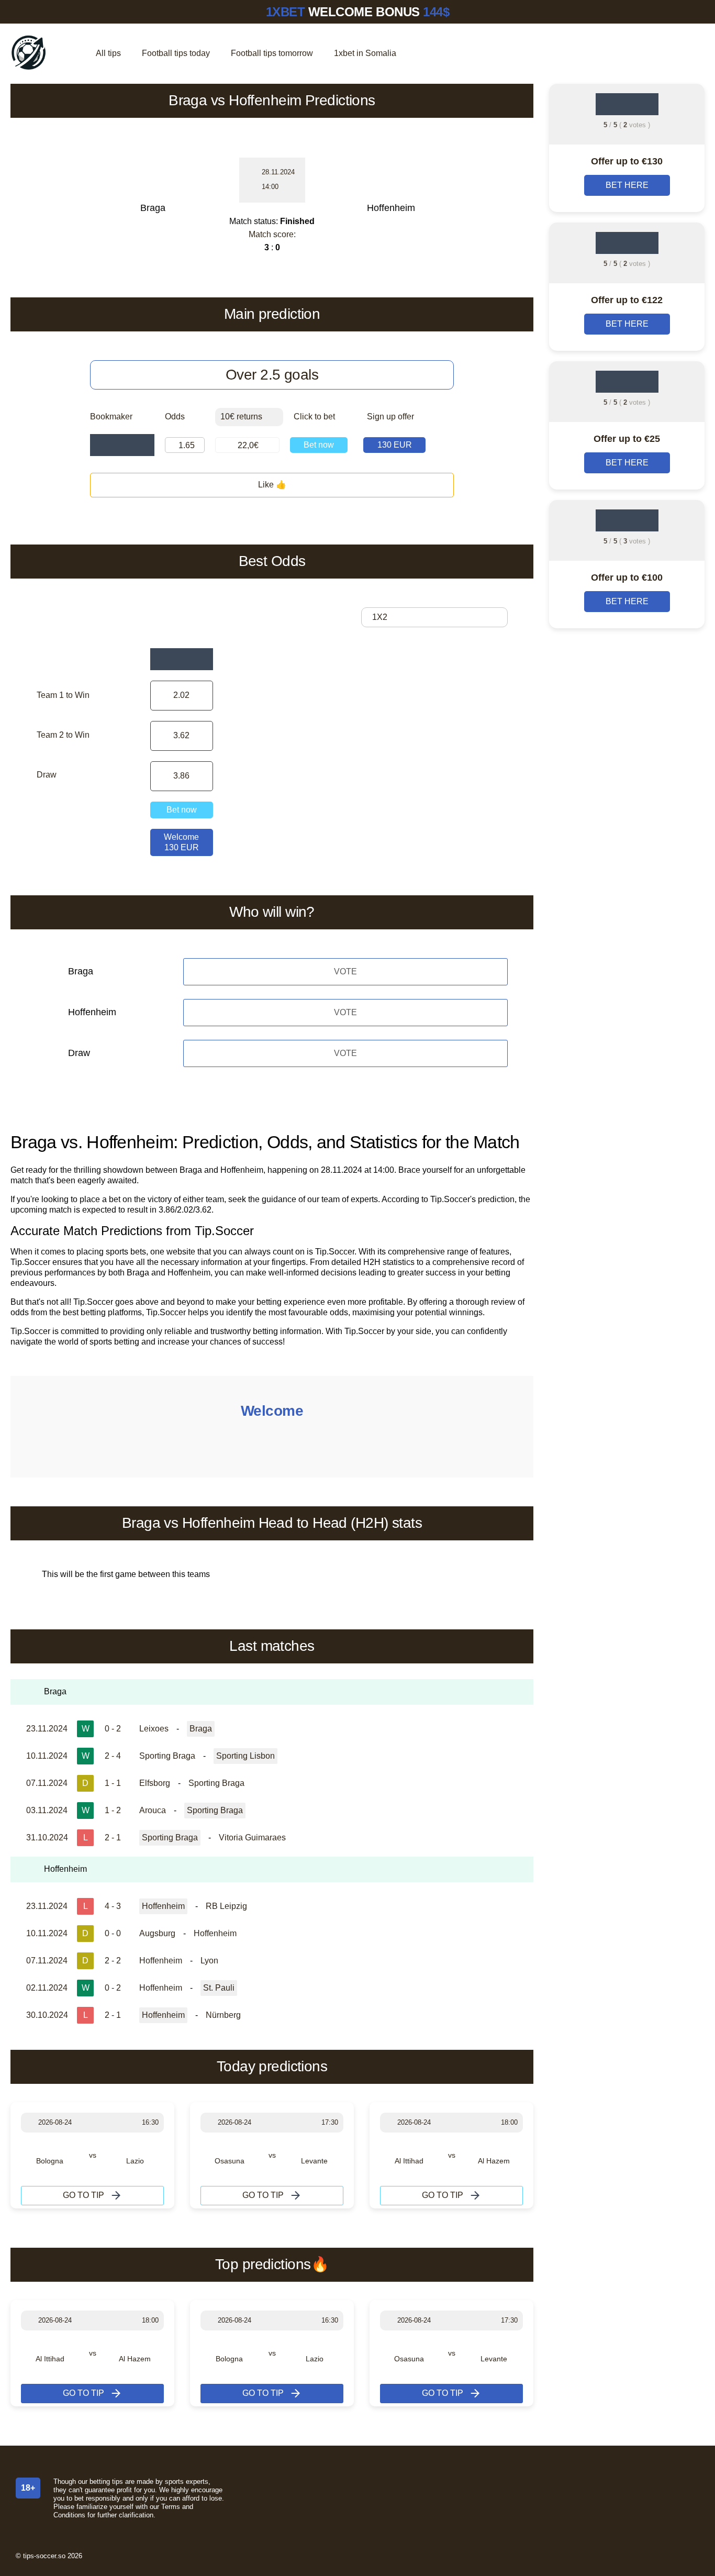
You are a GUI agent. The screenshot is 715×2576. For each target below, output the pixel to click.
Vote (345, 971)
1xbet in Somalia (365, 53)
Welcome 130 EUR (181, 842)
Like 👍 (272, 485)
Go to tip (83, 2195)
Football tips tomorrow (272, 53)
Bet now (319, 445)
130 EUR (395, 445)
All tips (108, 53)
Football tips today (176, 53)
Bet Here (627, 185)
